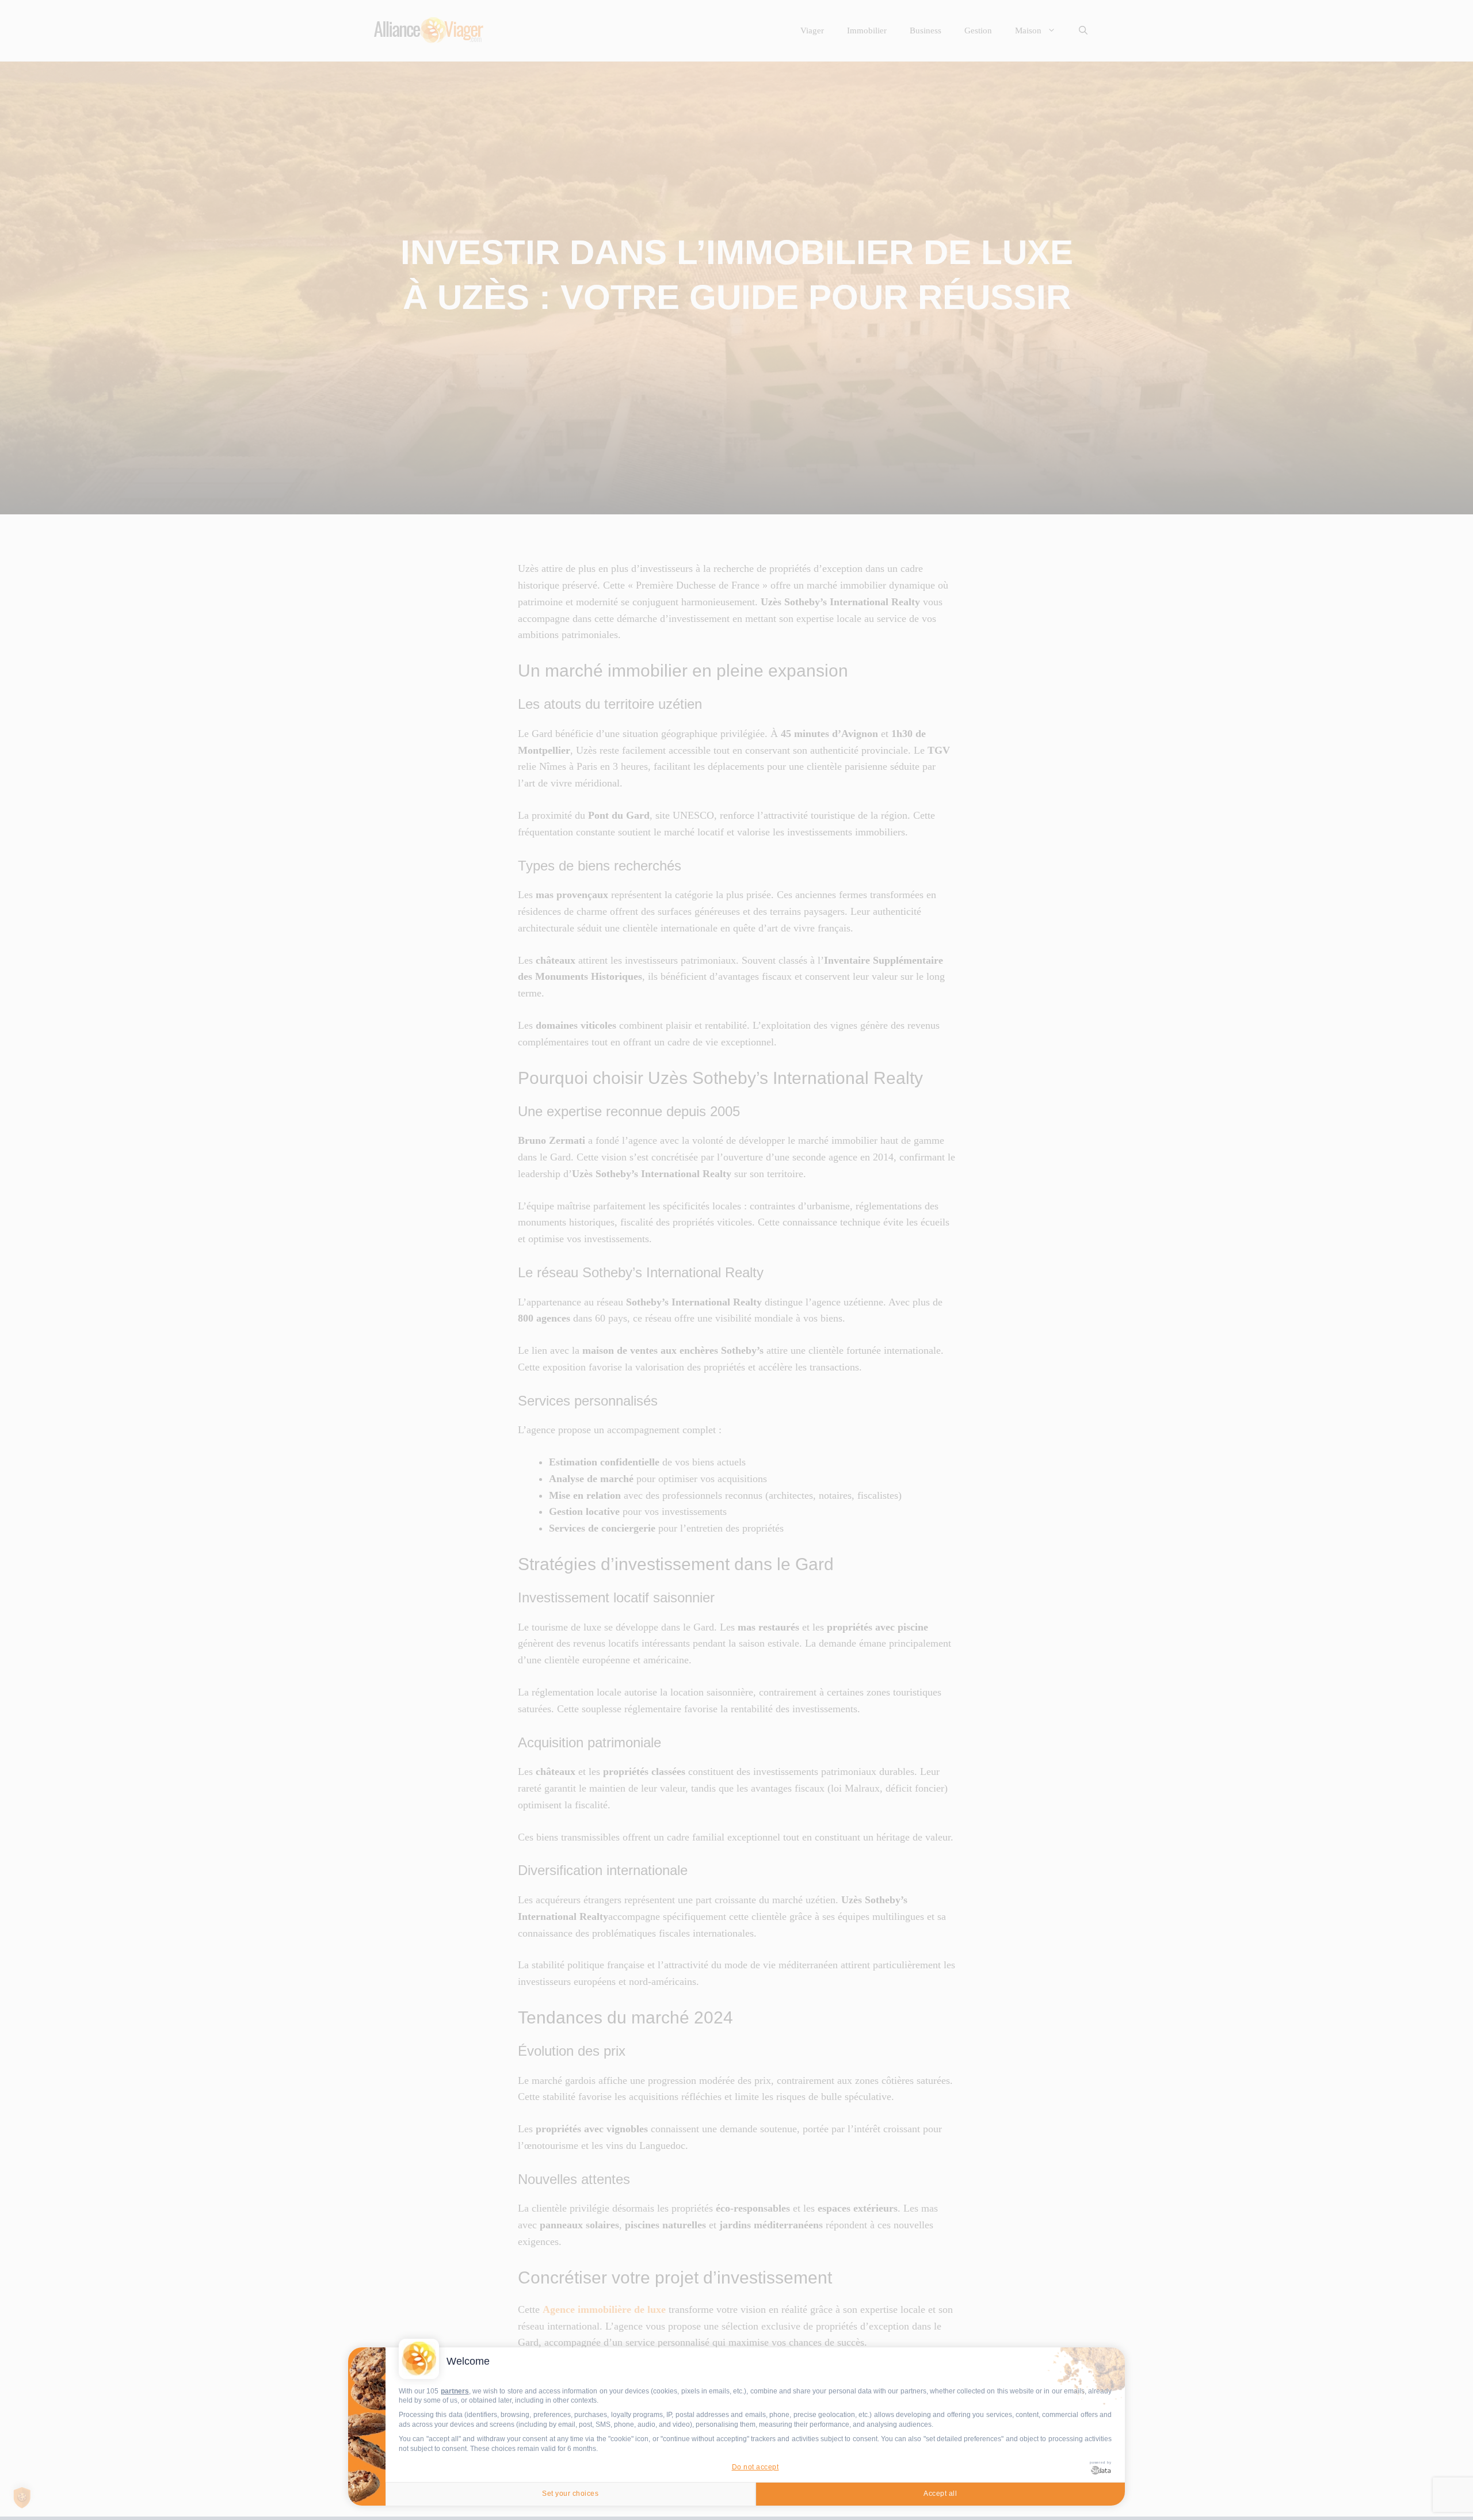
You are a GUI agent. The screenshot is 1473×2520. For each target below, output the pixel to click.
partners (455, 2391)
